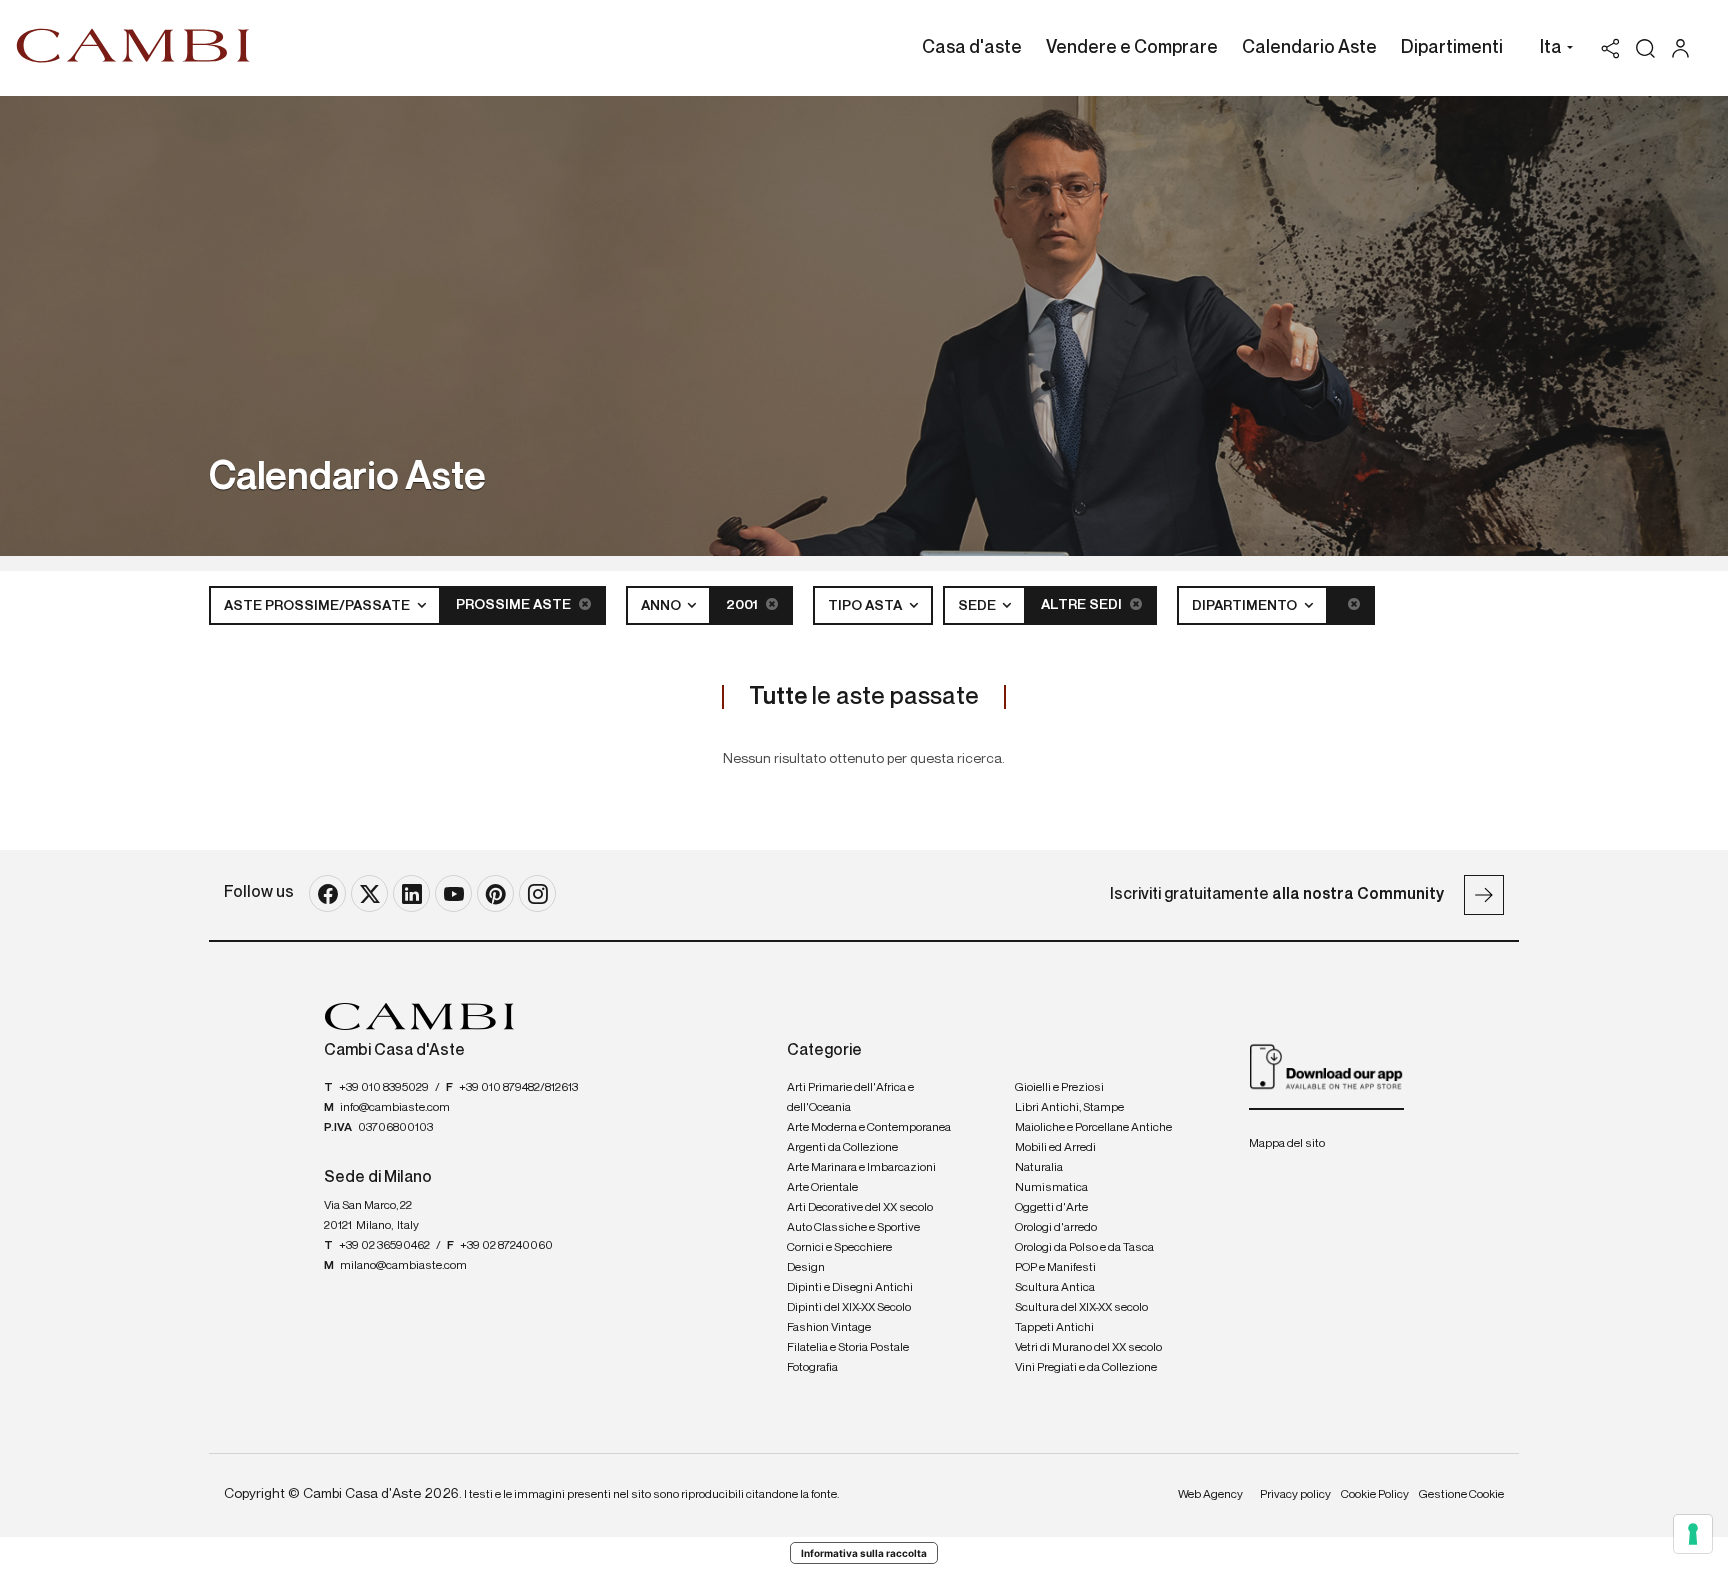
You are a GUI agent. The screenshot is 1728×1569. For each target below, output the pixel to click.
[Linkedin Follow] (411, 893)
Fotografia (812, 1368)
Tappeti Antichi (1054, 1328)
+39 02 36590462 (384, 1246)
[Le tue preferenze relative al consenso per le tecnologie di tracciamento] (1693, 1534)
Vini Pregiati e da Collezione (1086, 1368)
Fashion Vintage (829, 1328)
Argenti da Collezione (842, 1148)
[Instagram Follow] (537, 893)
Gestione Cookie (1461, 1495)
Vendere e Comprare (1132, 48)
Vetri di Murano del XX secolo (1088, 1348)
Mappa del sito (1287, 1144)
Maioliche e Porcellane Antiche (1093, 1128)
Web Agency (1210, 1495)
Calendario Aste (1309, 48)
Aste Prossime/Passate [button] (318, 606)
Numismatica (1051, 1188)
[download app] (1326, 1066)
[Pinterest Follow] (495, 893)
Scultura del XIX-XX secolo (1081, 1308)
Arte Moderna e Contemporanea (869, 1128)
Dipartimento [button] (1246, 606)
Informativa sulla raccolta (864, 1553)
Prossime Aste (515, 605)
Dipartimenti (1452, 48)
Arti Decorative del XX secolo (860, 1208)
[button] (1551, 50)
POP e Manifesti (1055, 1268)
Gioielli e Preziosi (1059, 1088)
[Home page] (133, 45)
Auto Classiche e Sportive (853, 1228)
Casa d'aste (972, 48)
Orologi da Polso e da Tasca (1084, 1248)
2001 (743, 605)
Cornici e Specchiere (839, 1248)
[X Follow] (369, 893)
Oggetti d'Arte (1051, 1208)
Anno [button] (662, 606)
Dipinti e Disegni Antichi (850, 1288)
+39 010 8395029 (384, 1088)
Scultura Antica (1055, 1288)
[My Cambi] (1685, 48)
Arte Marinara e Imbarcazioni (861, 1168)
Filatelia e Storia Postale (848, 1348)
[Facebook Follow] (327, 893)
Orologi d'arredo (1056, 1228)
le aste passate (864, 697)
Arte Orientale (822, 1188)
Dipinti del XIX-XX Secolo (849, 1308)
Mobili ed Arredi (1055, 1148)
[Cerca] (1645, 48)
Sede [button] (978, 606)
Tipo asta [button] (866, 606)
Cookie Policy (1375, 1495)
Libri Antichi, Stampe (1069, 1108)
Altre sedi (1083, 605)
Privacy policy (1295, 1495)
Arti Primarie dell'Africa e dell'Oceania (850, 1098)
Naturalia (1039, 1168)
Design (806, 1268)
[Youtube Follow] (453, 893)
